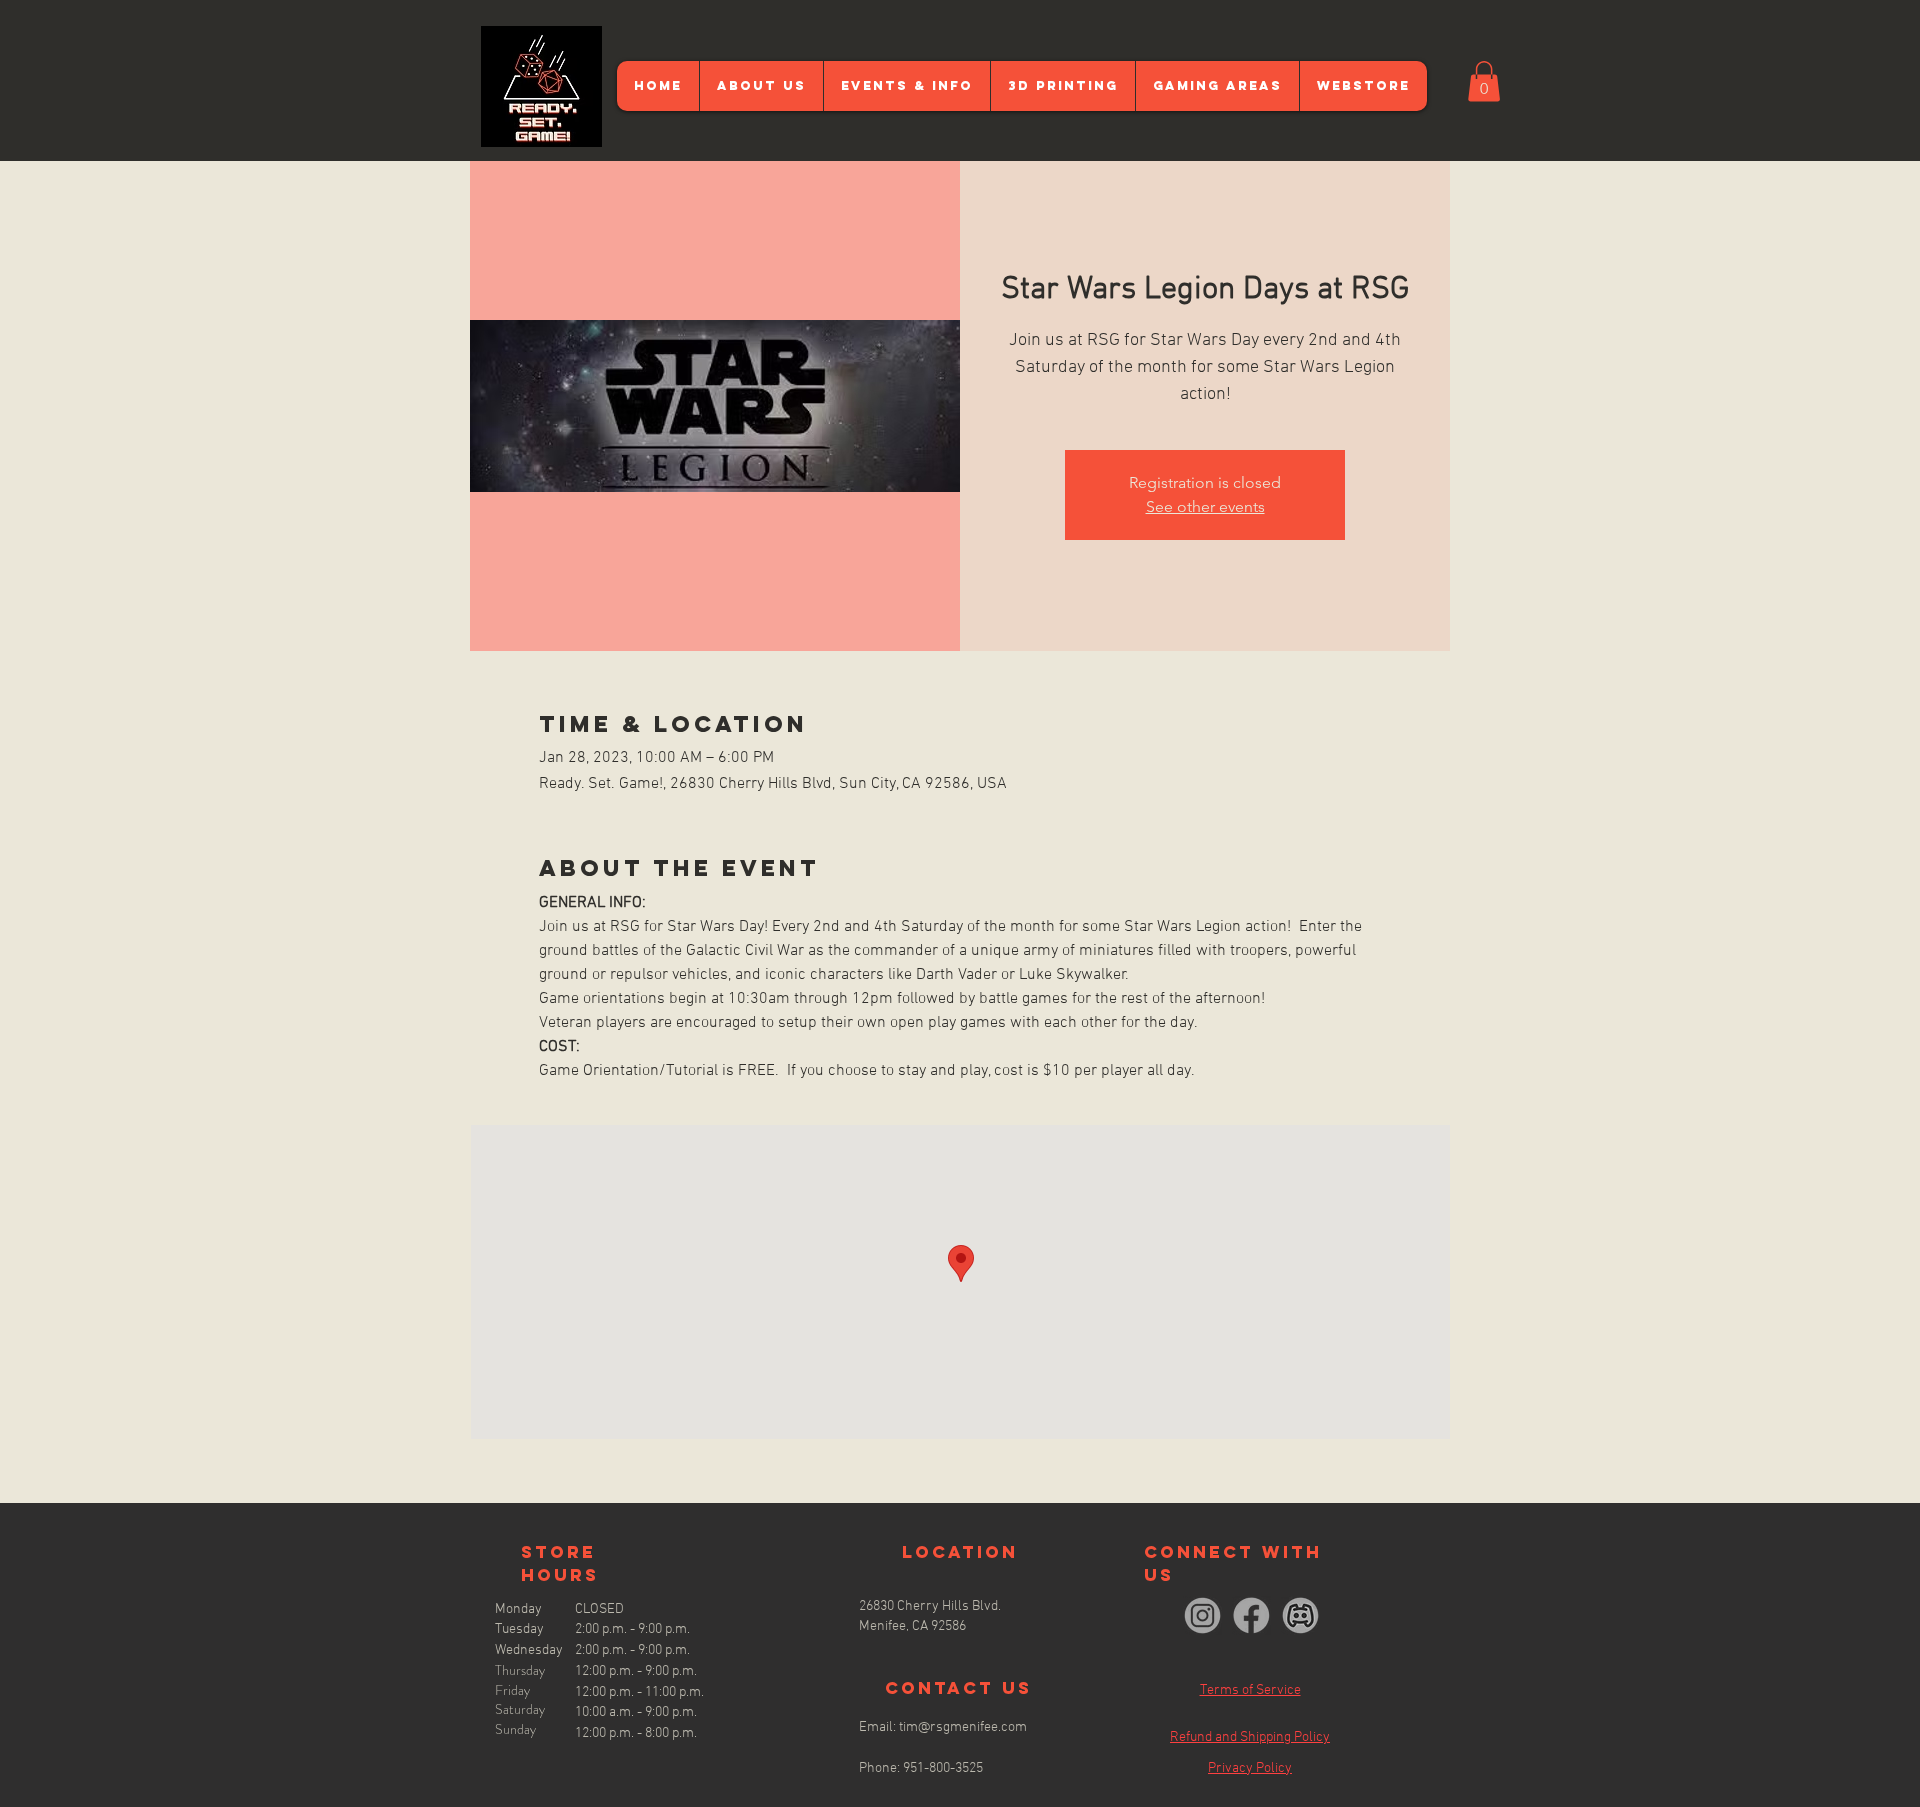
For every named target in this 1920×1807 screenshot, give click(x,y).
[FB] (1251, 1615)
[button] (1484, 81)
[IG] (1202, 1615)
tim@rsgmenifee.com (963, 1727)
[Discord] (1300, 1615)
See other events (1205, 506)
